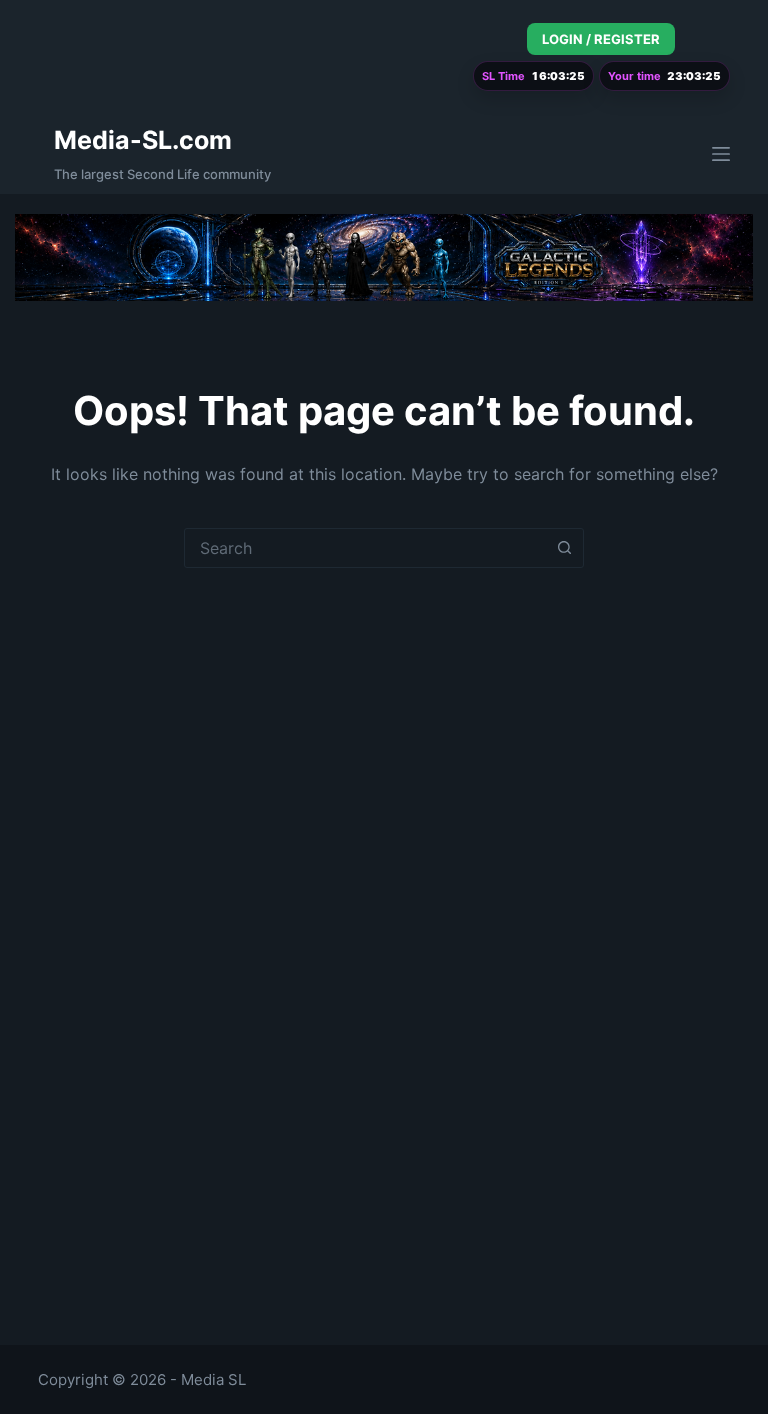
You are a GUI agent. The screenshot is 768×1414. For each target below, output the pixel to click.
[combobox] (365, 548)
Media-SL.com (143, 140)
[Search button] (564, 548)
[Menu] (721, 154)
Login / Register (601, 39)
